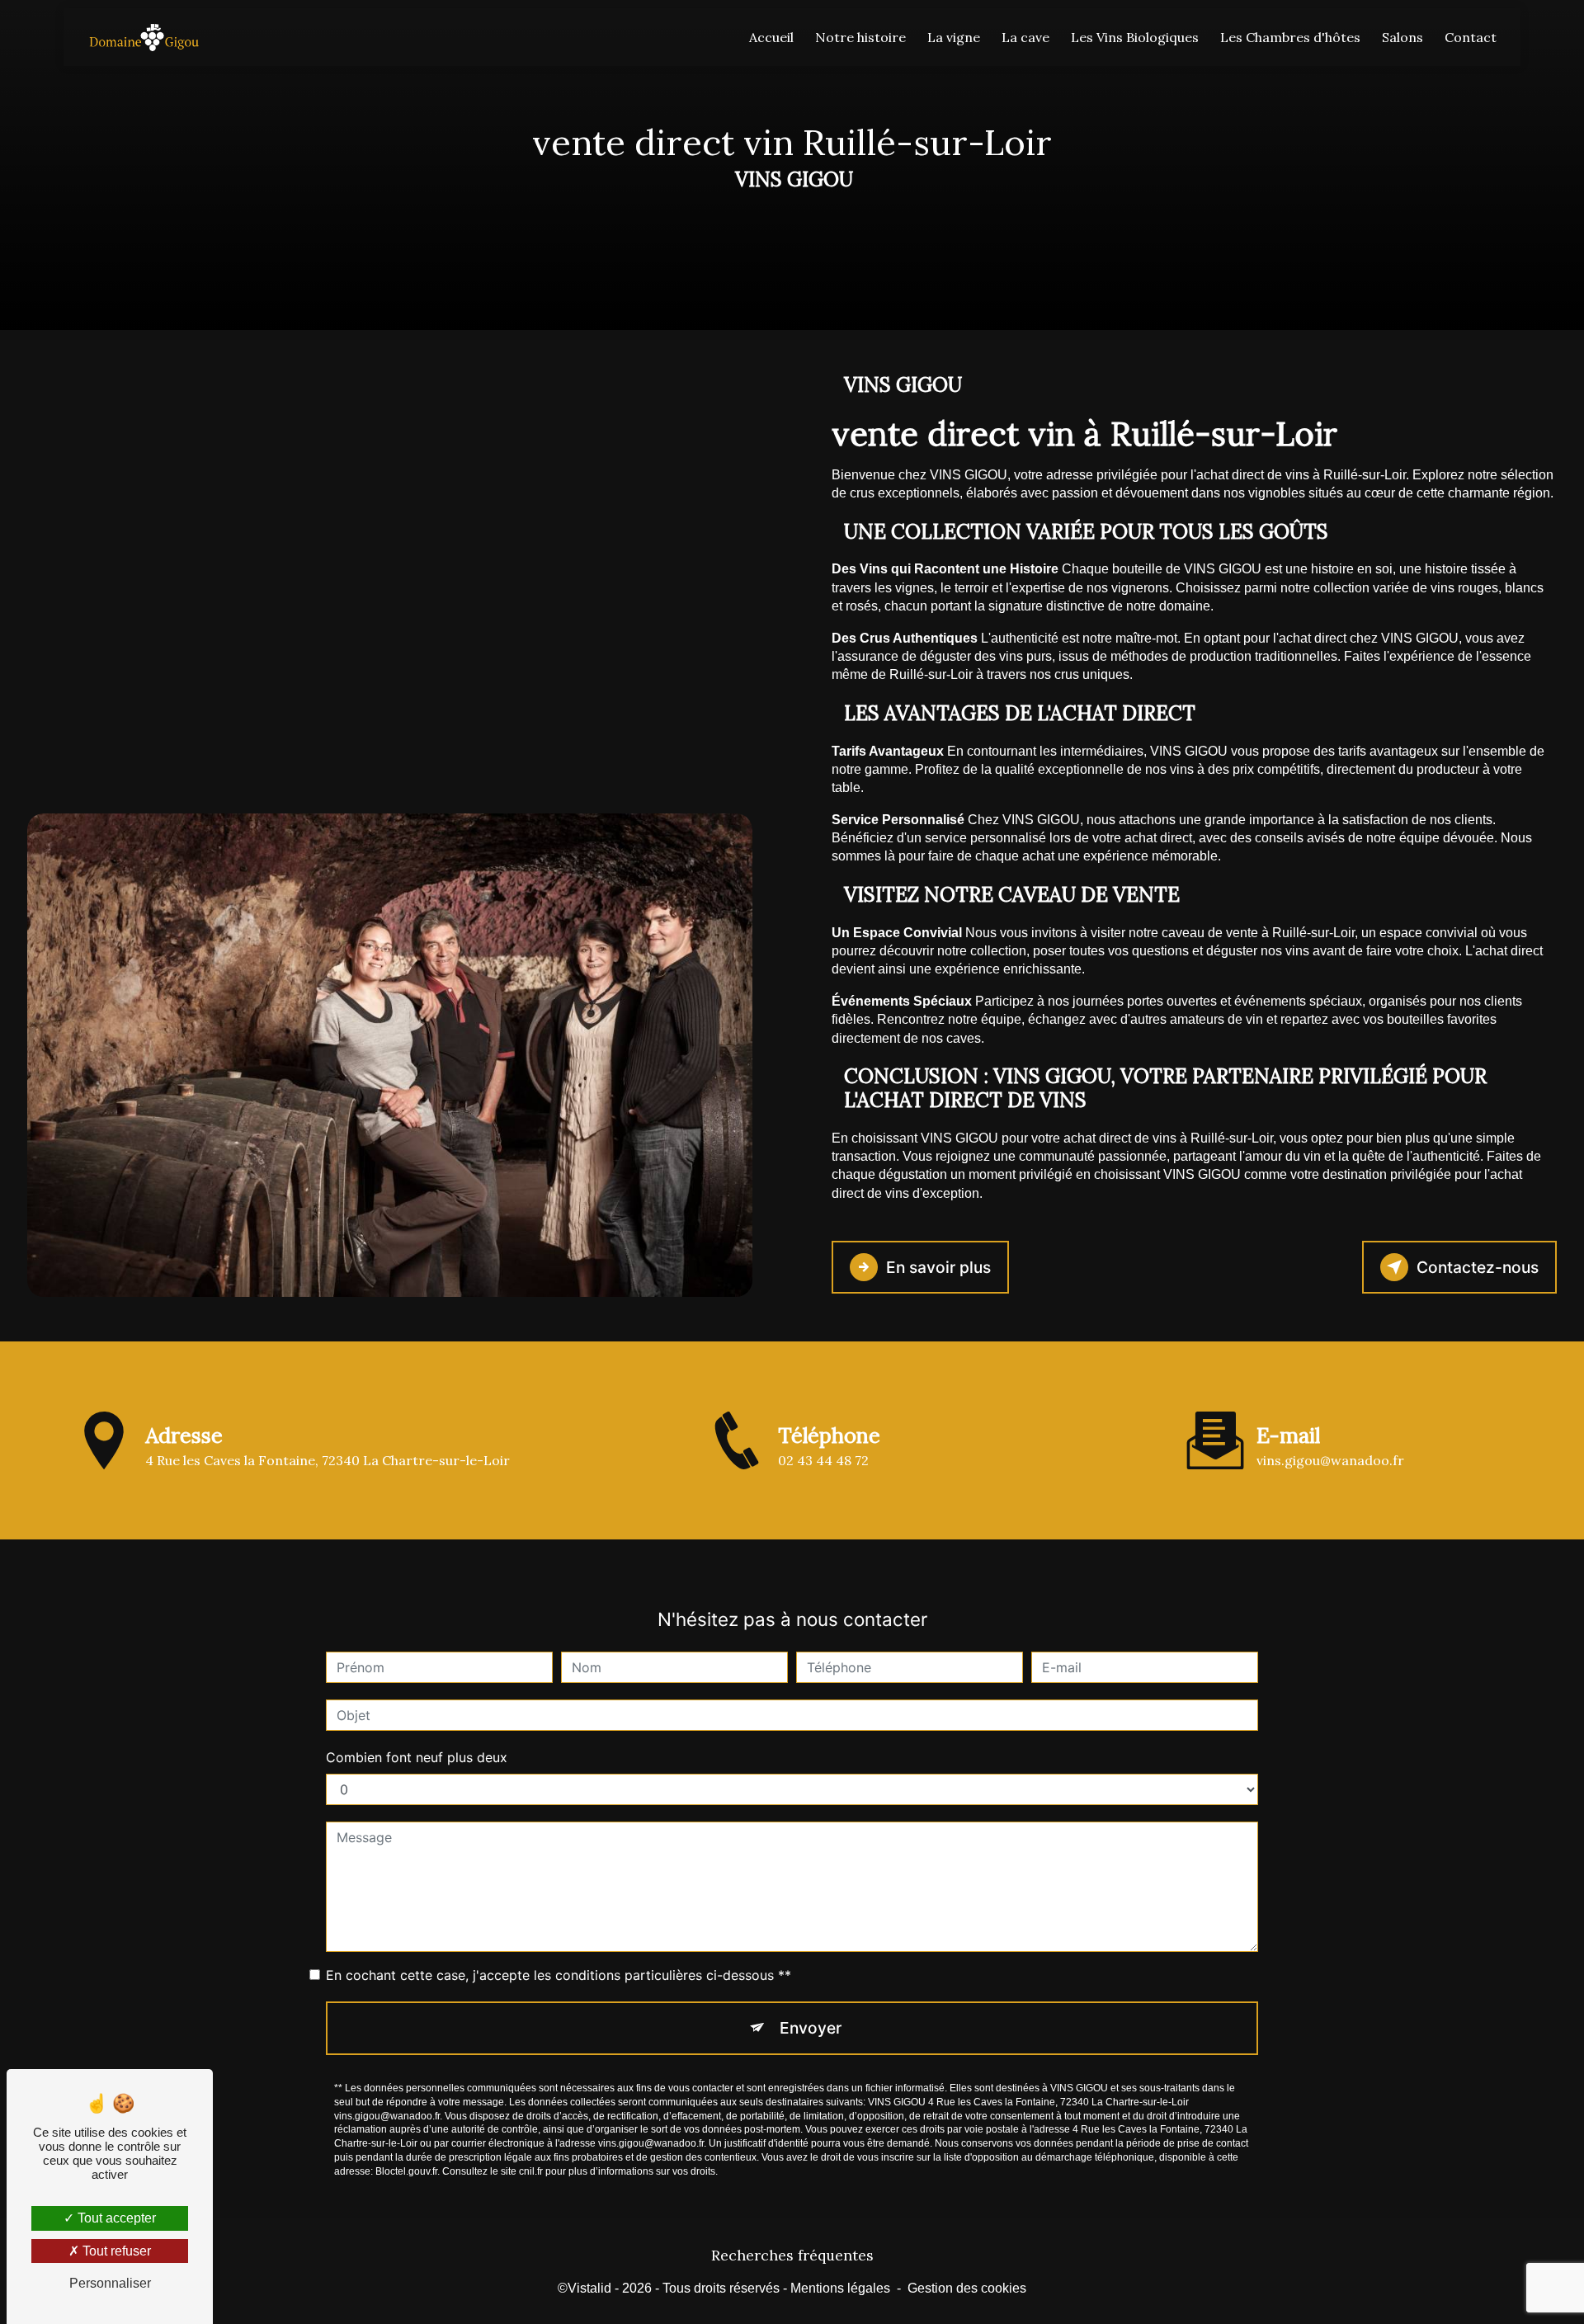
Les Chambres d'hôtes (1290, 37)
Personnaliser (110, 2283)
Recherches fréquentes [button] (792, 2255)
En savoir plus (938, 1267)
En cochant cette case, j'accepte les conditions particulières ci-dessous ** (559, 1975)
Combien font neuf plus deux (417, 1757)
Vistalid (589, 2288)
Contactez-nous (1478, 1267)
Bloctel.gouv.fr (406, 2171)
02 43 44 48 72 (823, 1460)
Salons (1402, 37)
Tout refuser (115, 2251)
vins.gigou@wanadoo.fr (1330, 1460)
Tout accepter (115, 2218)
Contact (1471, 37)
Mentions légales (840, 2288)
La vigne (954, 37)
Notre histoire (860, 37)
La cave (1025, 37)
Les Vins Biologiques (1135, 37)
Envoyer (811, 2028)
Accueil (771, 37)
